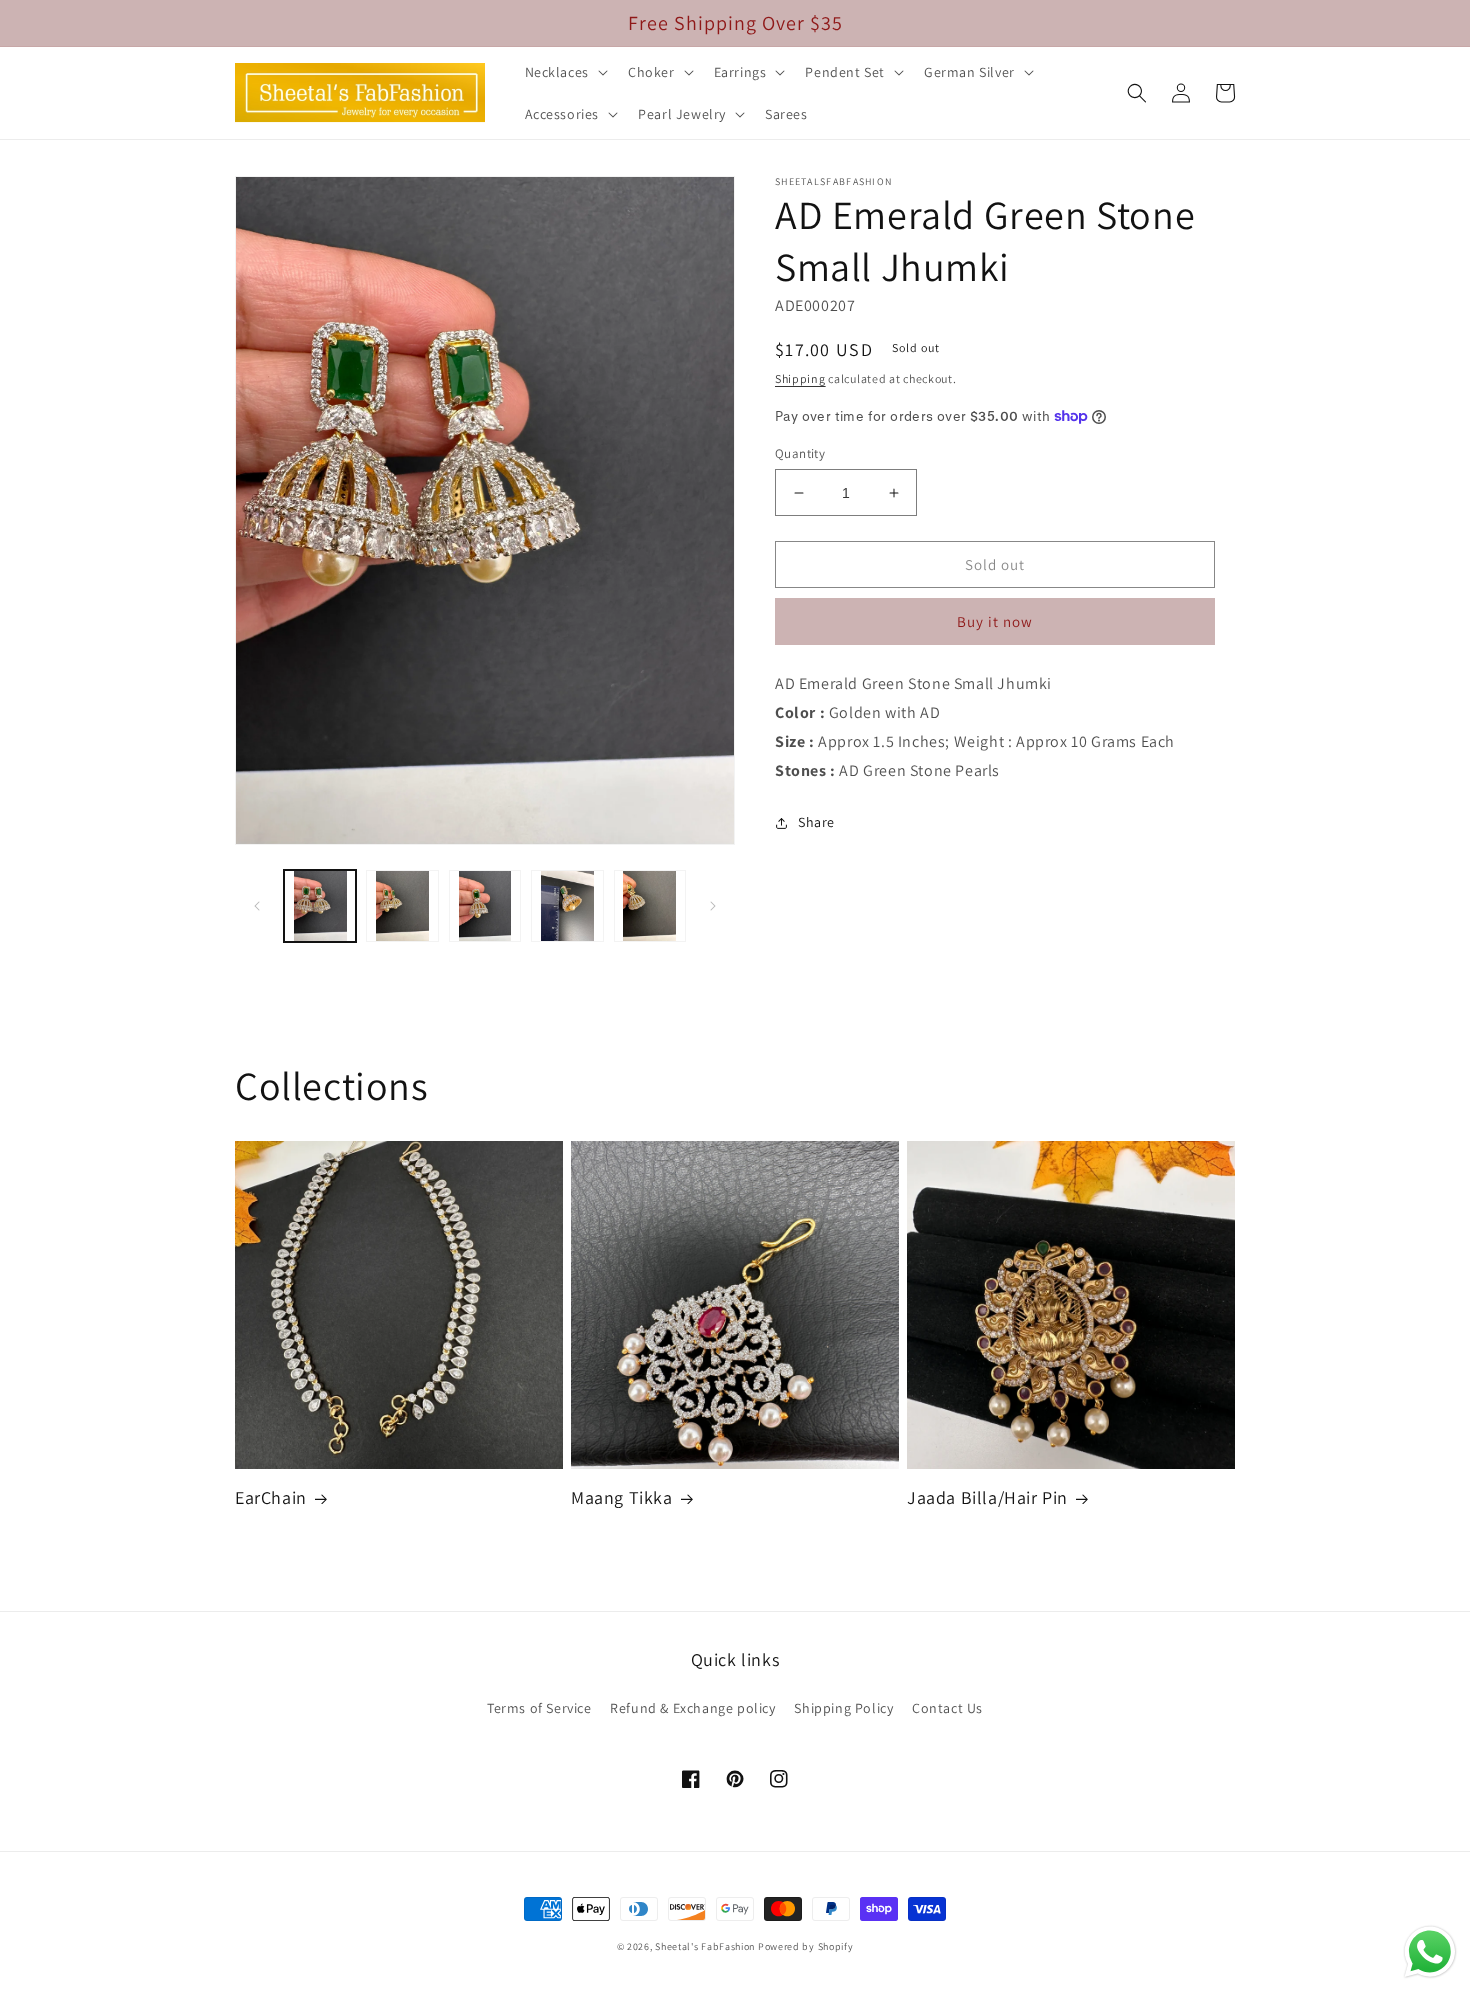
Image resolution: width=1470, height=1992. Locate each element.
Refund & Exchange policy (692, 1708)
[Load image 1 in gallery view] (320, 906)
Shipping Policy (843, 1708)
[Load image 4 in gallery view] (567, 906)
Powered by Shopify (806, 1946)
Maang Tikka (622, 1497)
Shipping (800, 378)
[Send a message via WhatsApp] (1430, 1952)
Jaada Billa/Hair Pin (987, 1497)
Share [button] (816, 822)
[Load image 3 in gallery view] (485, 906)
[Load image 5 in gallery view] (650, 906)
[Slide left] (257, 906)
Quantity (800, 453)
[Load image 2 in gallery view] (402, 906)
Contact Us (947, 1708)
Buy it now (995, 621)
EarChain (271, 1497)
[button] (564, 72)
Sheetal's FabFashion (705, 1946)
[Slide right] (713, 906)
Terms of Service (539, 1708)
